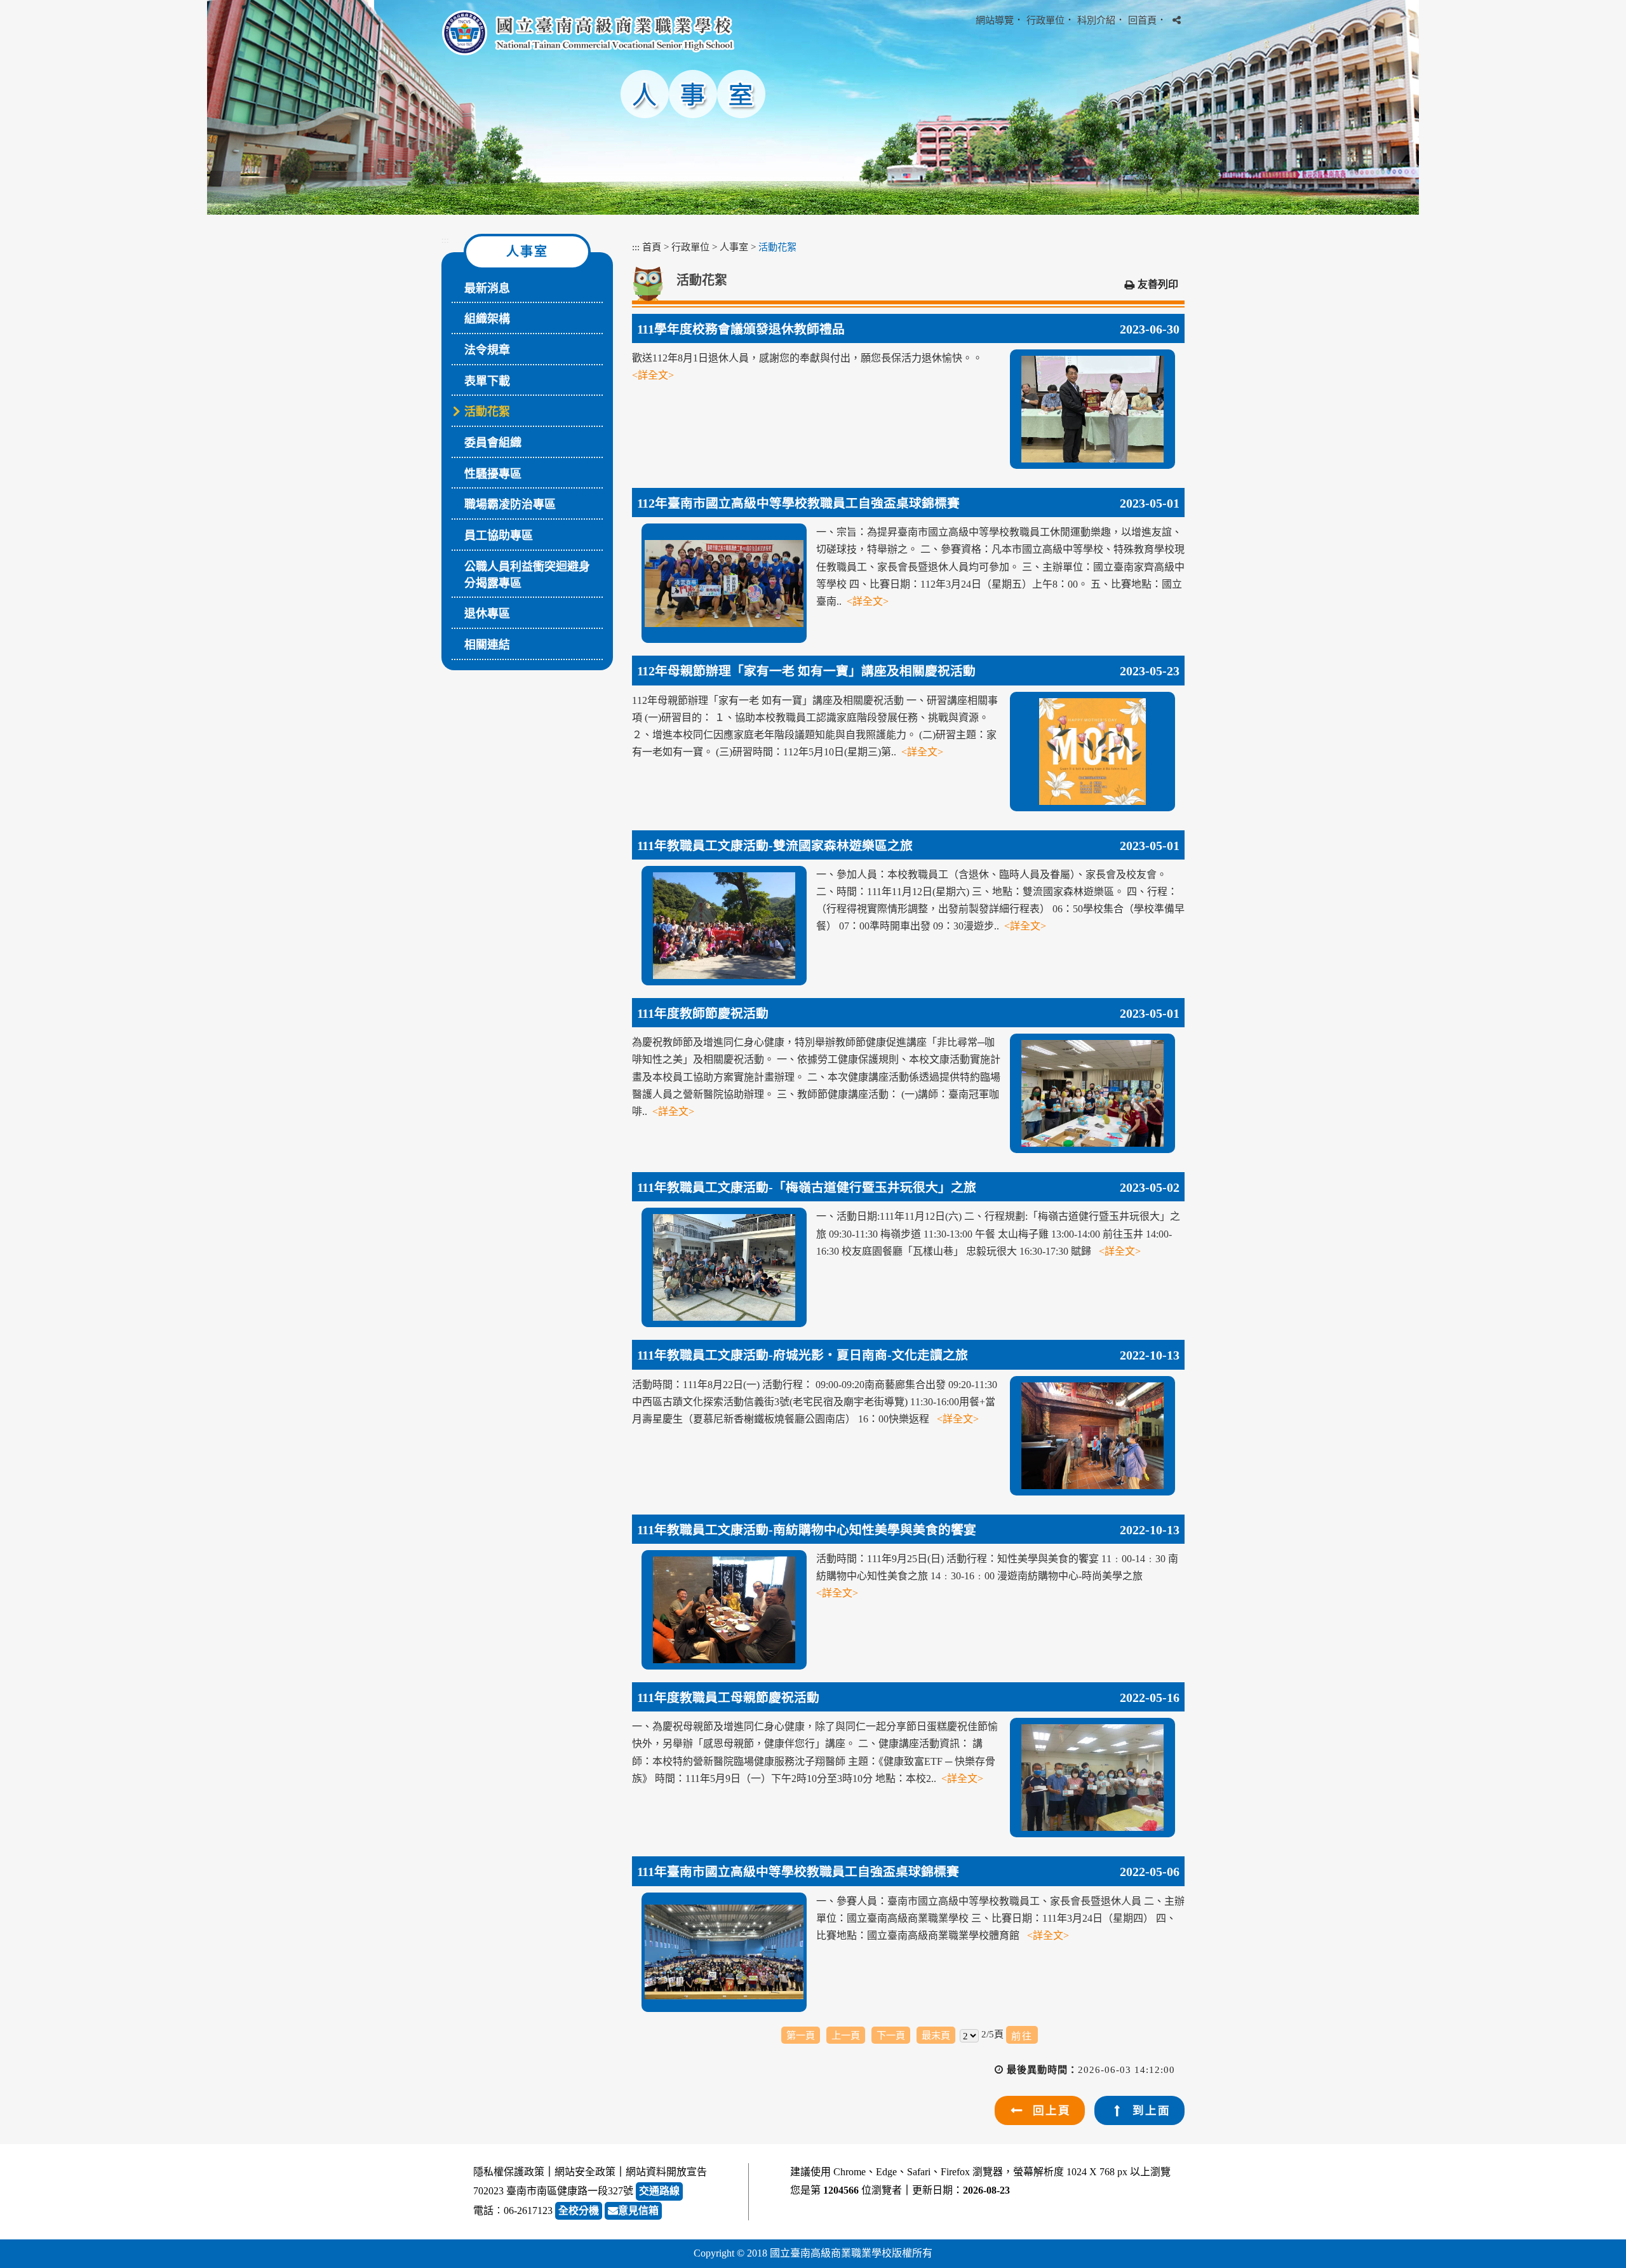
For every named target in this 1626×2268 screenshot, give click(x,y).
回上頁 (1052, 2110)
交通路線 (659, 2191)
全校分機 (579, 2211)
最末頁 (936, 2035)
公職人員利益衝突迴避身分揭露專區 (527, 575)
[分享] (1177, 20)
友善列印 (1158, 284)
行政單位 (1045, 20)
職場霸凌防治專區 (510, 504)
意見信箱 (638, 2211)
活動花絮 (487, 412)
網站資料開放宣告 (666, 2172)
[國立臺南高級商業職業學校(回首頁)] (588, 33)
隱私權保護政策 (509, 2172)
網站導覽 (995, 20)
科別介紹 (1096, 20)
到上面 (1152, 2110)
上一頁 (846, 2035)
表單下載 (487, 381)
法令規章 (487, 350)
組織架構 (487, 319)
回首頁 (1142, 20)
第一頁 (801, 2035)
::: (445, 240)
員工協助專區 (499, 536)
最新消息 (487, 288)
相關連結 (487, 645)
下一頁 (891, 2035)
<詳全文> (653, 375)
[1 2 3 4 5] (969, 2035)
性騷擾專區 (493, 474)
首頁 (652, 247)
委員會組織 (493, 443)
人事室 (734, 247)
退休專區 (487, 614)
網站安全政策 (585, 2172)
